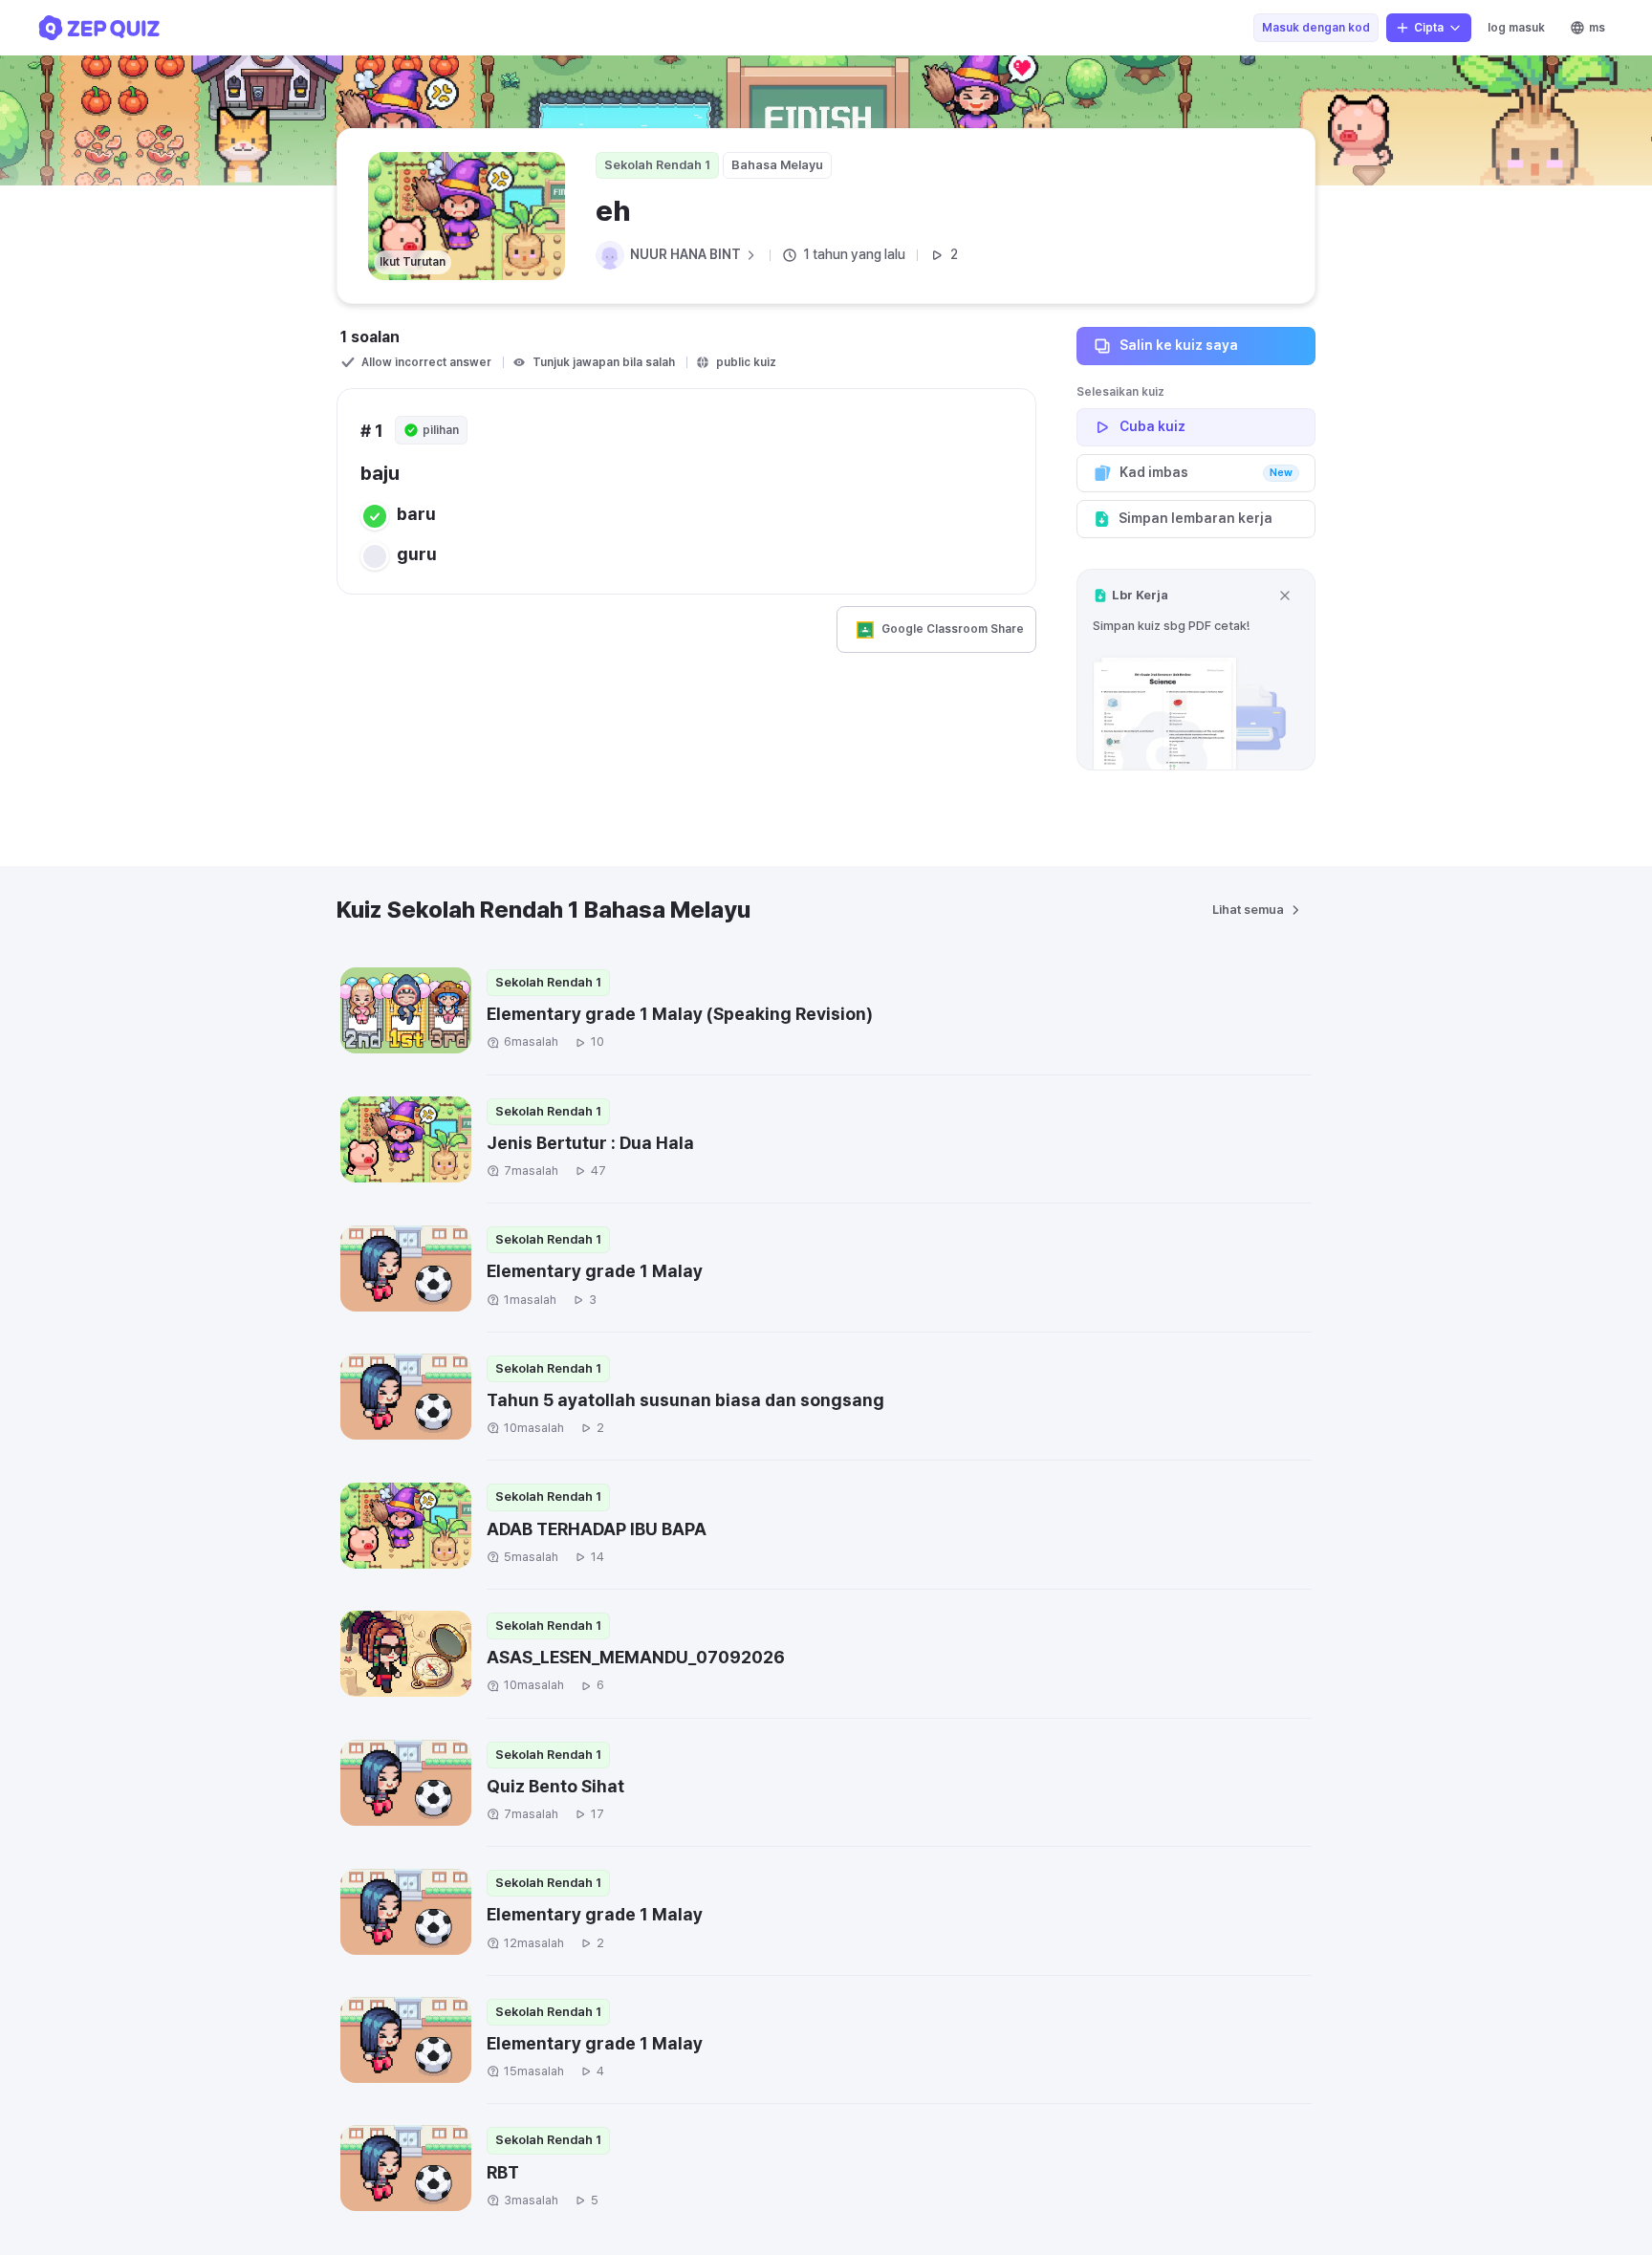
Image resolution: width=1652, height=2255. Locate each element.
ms (1597, 28)
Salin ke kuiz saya (1179, 345)
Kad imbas (1206, 472)
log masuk (1516, 28)
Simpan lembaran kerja (1196, 518)
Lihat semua (1248, 910)
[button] (1196, 670)
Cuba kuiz (1152, 426)
